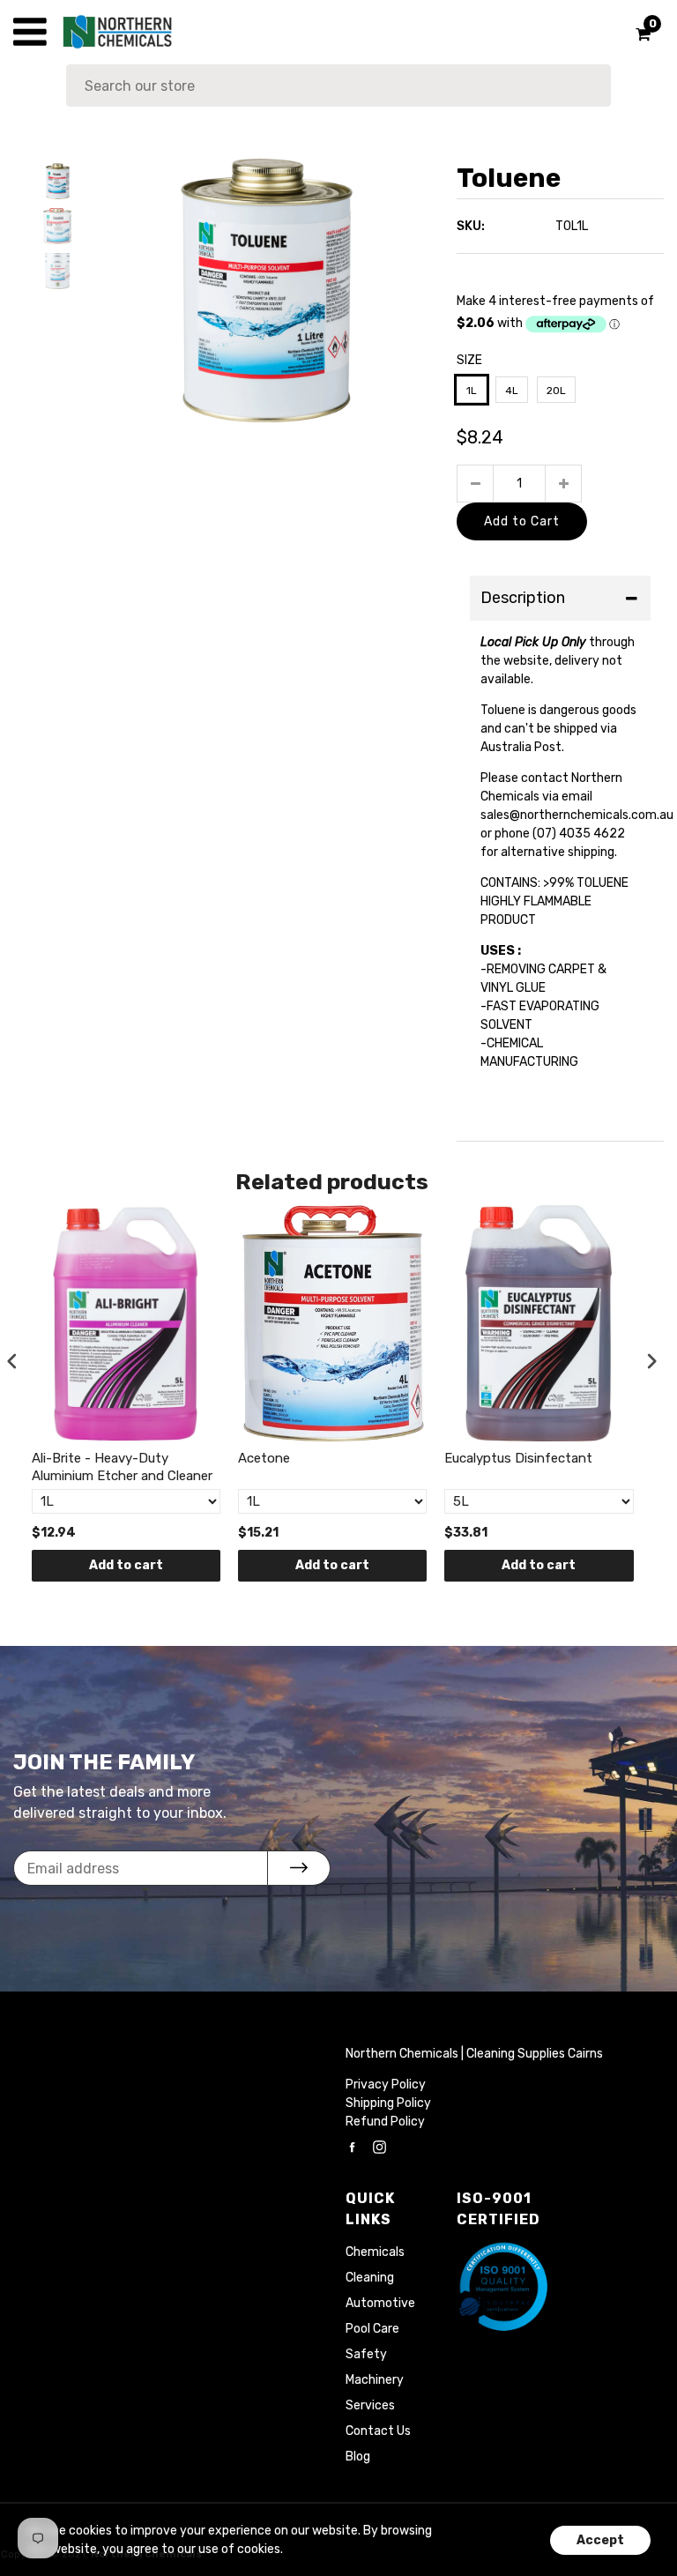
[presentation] (12, 1362)
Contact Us (378, 2431)
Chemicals (375, 2252)
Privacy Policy (386, 2085)
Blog (358, 2457)
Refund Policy (385, 2122)
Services (370, 2405)
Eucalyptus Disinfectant (518, 1458)
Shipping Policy (388, 2103)
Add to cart (126, 1565)
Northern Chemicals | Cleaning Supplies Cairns (474, 2054)
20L (556, 391)
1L (472, 391)
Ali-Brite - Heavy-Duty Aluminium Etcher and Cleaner (122, 1467)
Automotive (380, 2303)
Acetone (264, 1458)
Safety (366, 2354)
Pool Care (372, 2329)
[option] (267, 290)
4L (512, 391)
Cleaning (370, 2278)
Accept (600, 2540)
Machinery (375, 2380)
